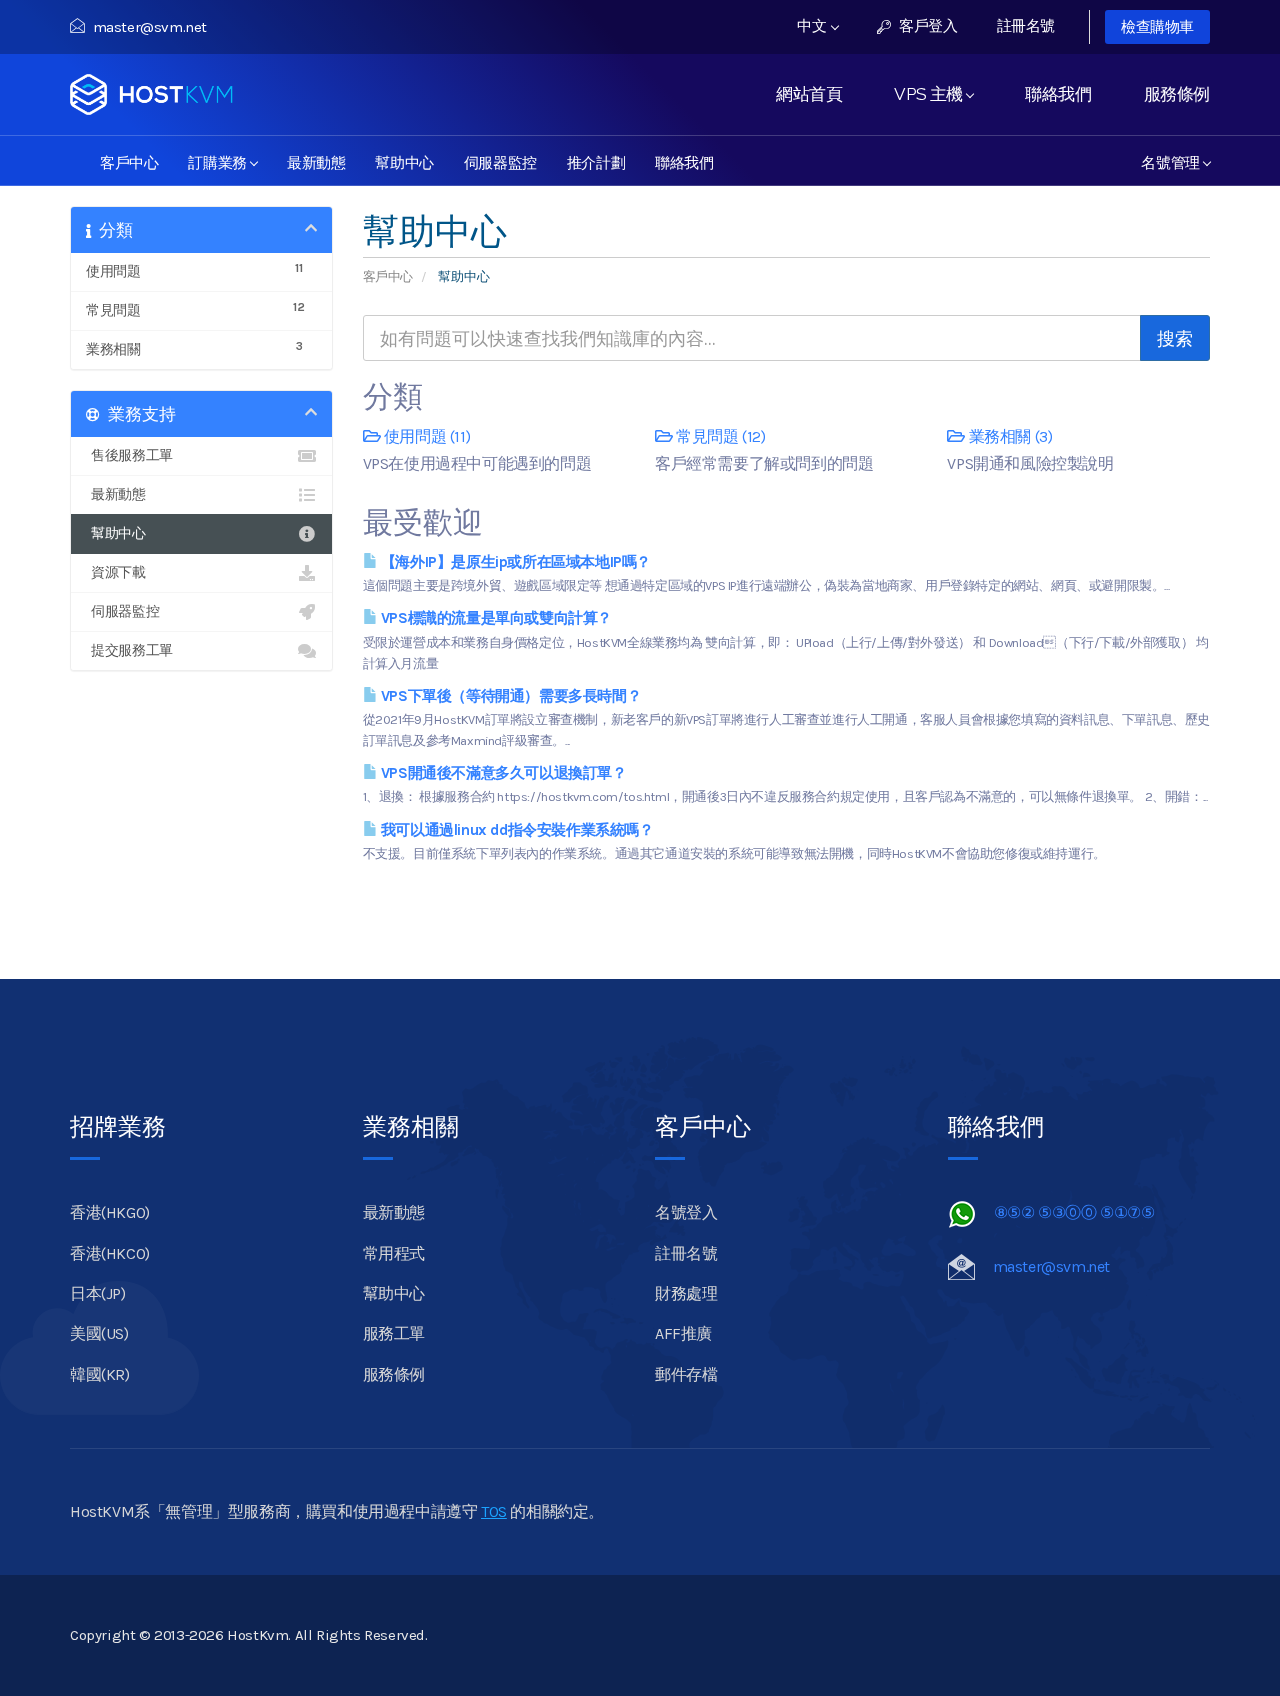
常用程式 (394, 1253)
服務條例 (1177, 94)
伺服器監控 (500, 161)
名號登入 (686, 1212)
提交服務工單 (129, 650)
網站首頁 (809, 94)
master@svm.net (150, 27)
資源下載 (116, 572)
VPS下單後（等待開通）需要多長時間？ (509, 696)
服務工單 (394, 1333)
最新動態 (316, 161)
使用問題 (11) (425, 436)
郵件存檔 (686, 1374)
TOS (494, 1511)
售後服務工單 (129, 455)
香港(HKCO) (110, 1253)
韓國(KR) (100, 1374)
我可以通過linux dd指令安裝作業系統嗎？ (515, 830)
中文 (813, 26)
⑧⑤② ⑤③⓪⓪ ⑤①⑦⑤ (1074, 1212)
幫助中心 (404, 161)
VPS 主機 (932, 94)
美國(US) (99, 1333)
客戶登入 (927, 26)
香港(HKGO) (110, 1212)
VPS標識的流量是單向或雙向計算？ (494, 618)
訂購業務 (221, 161)
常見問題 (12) (719, 436)
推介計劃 (596, 161)
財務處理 (686, 1293)
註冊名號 (1026, 26)
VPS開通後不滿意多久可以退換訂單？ (501, 773)
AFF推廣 (683, 1333)
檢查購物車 (1157, 27)
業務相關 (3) (1008, 436)
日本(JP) (98, 1293)
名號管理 (1174, 161)
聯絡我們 (1058, 94)
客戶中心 (129, 161)
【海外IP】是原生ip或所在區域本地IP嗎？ (514, 562)
